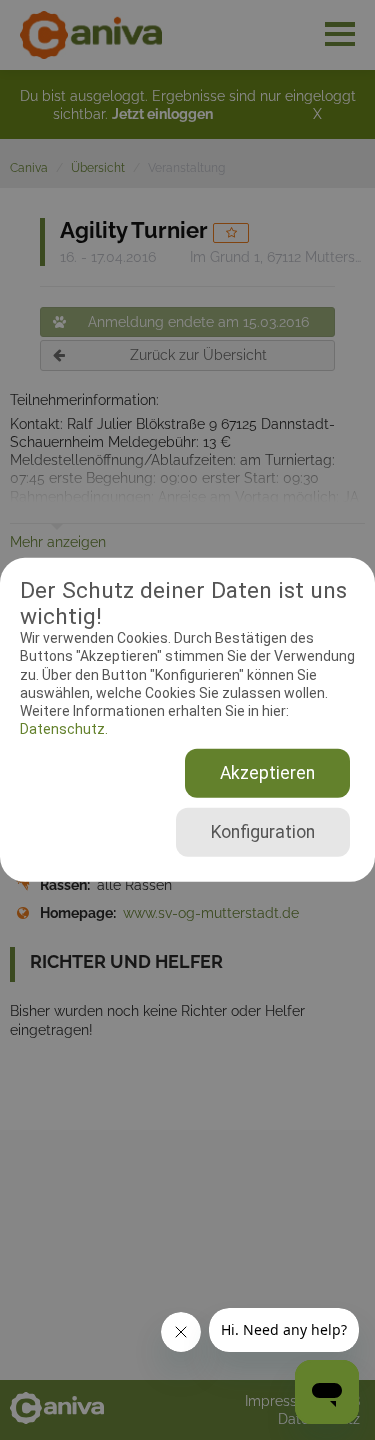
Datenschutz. (64, 729)
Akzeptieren (267, 773)
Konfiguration (263, 832)
